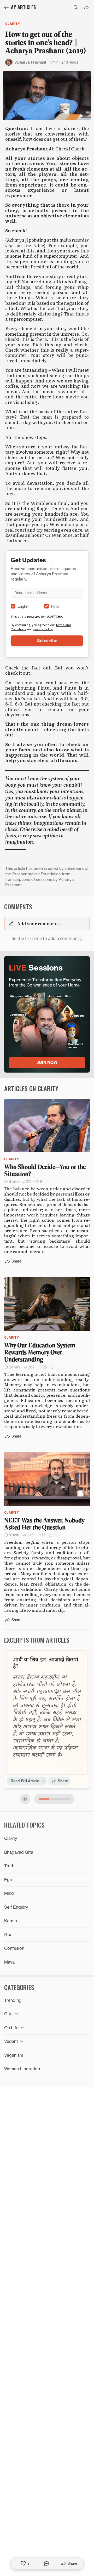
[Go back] (6, 7)
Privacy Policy (43, 629)
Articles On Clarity (31, 1088)
